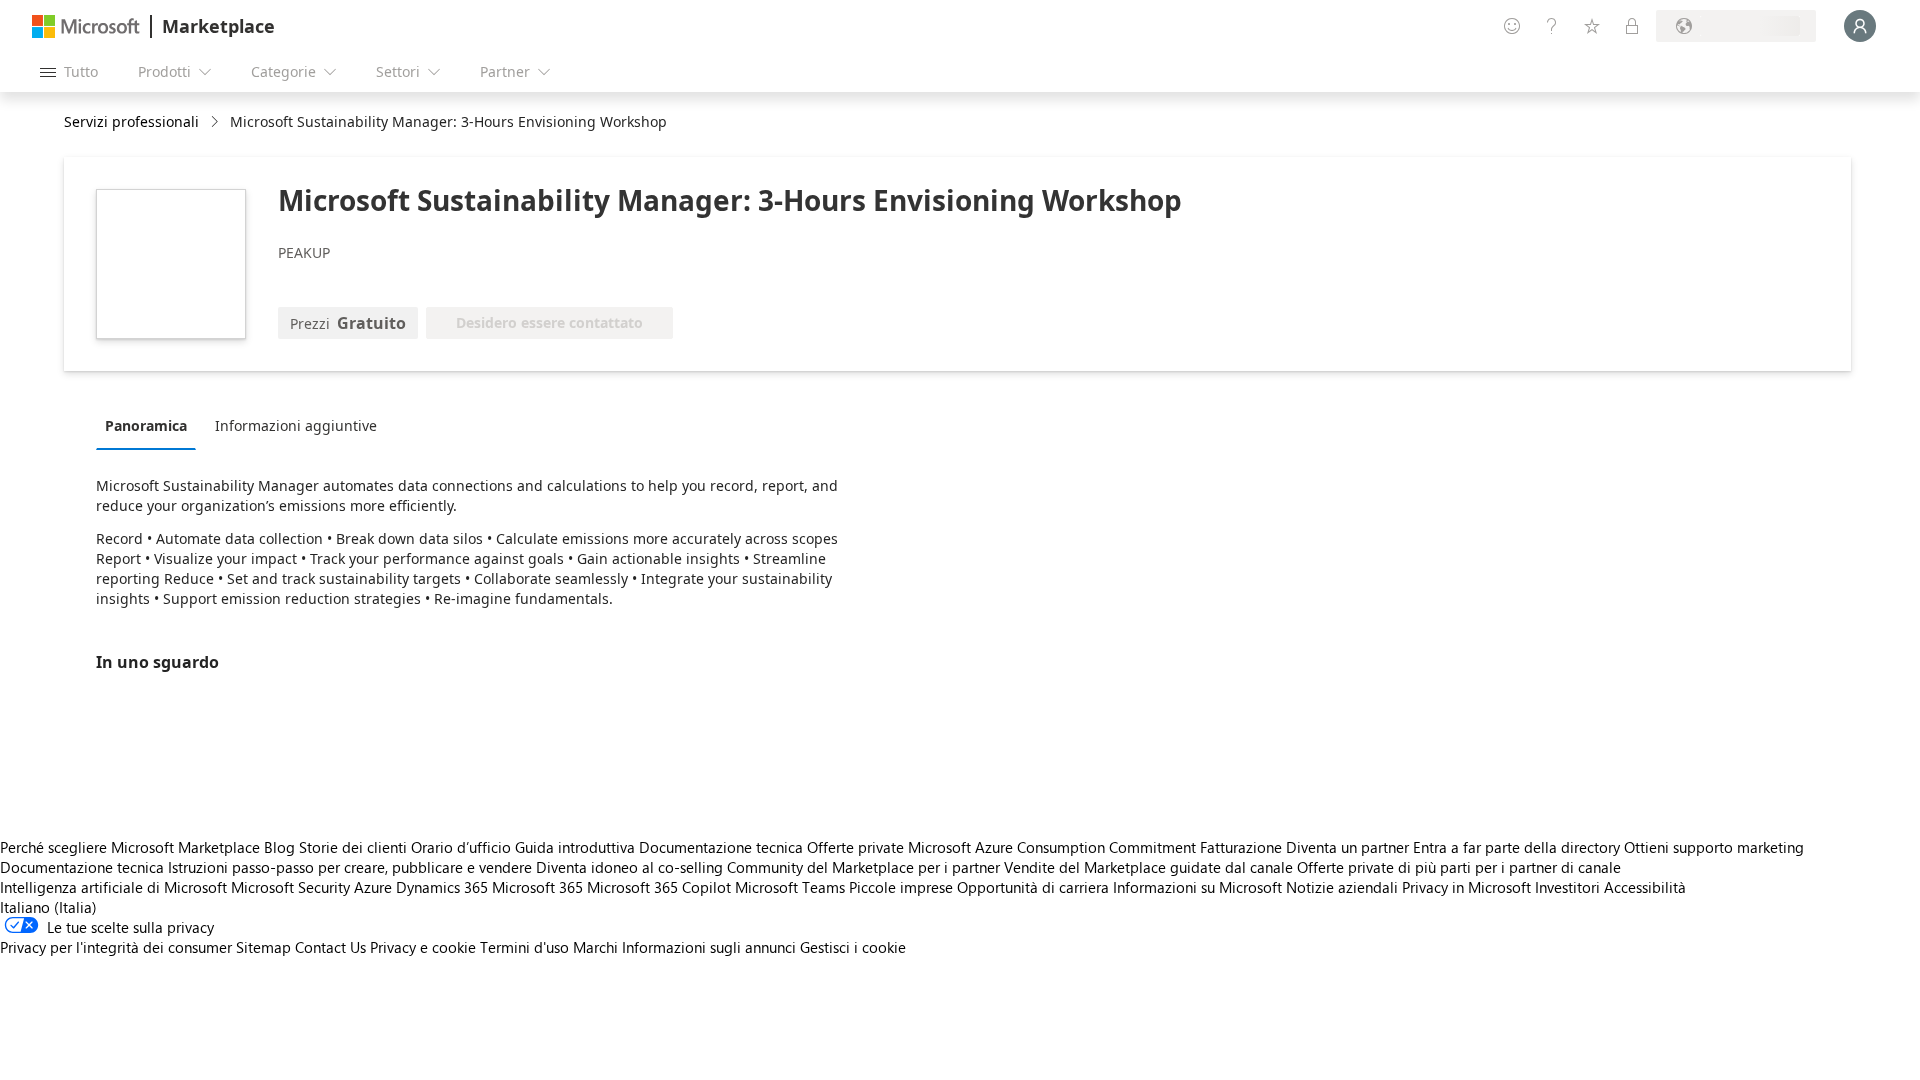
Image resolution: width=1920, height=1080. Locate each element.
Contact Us (330, 947)
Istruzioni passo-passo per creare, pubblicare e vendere (350, 867)
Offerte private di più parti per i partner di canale (1459, 867)
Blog (279, 847)
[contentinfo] (216, 122)
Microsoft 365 (537, 887)
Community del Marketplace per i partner (863, 867)
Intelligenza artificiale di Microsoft (113, 887)
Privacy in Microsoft (1466, 887)
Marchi (595, 947)
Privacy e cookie (423, 947)
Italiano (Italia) (48, 907)
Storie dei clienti (353, 847)
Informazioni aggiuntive (296, 425)
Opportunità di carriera (1033, 887)
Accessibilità (1645, 887)
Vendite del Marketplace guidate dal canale (1148, 867)
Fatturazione (1241, 847)
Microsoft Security (290, 887)
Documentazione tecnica (721, 847)
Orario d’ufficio (461, 847)
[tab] (151, 425)
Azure (373, 887)
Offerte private (855, 847)
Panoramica (146, 425)
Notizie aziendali (1342, 887)
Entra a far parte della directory (1516, 847)
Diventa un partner (1347, 847)
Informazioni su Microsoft (1197, 887)
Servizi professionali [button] (131, 121)
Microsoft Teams (790, 887)
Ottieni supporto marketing (1714, 847)
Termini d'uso (524, 947)
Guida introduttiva (575, 847)
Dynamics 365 (442, 887)
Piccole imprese (901, 887)
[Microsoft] (86, 26)
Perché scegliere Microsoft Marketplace (130, 847)
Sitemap (263, 947)
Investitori (1567, 887)
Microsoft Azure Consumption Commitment (1054, 847)
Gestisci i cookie (853, 947)
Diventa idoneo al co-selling (629, 867)
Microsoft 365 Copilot (659, 887)
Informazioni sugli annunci (709, 947)
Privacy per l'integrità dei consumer (116, 947)
